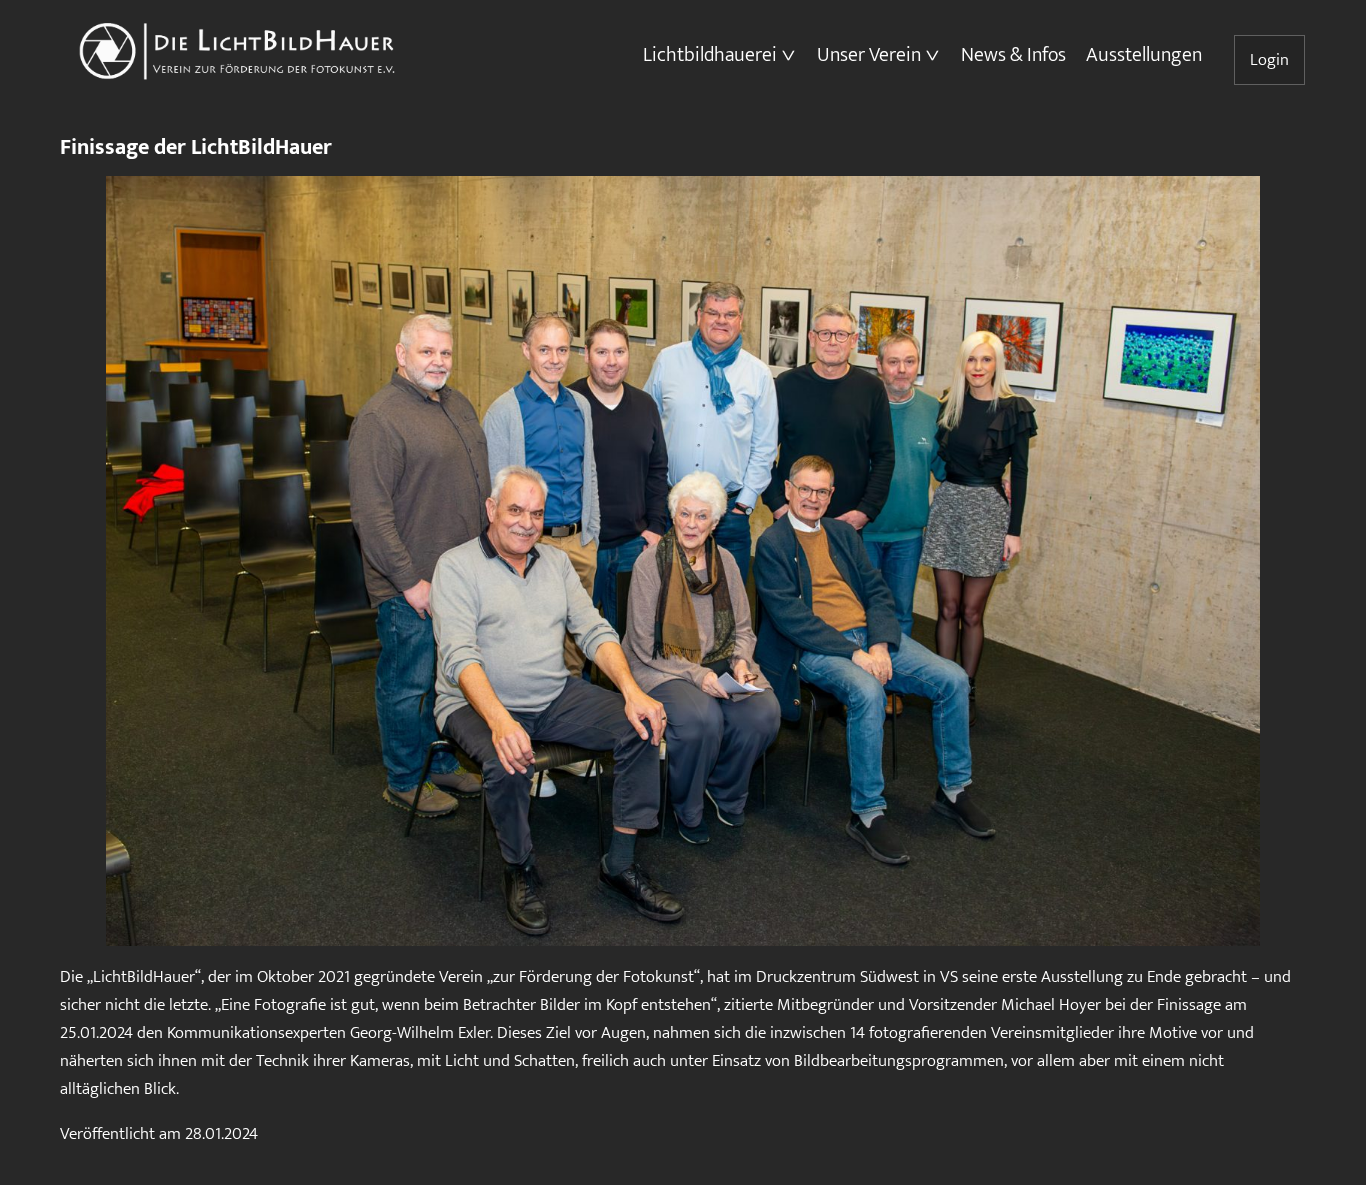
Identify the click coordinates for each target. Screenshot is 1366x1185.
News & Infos (1013, 55)
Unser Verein (869, 55)
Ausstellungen (1144, 55)
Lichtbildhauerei (710, 55)
